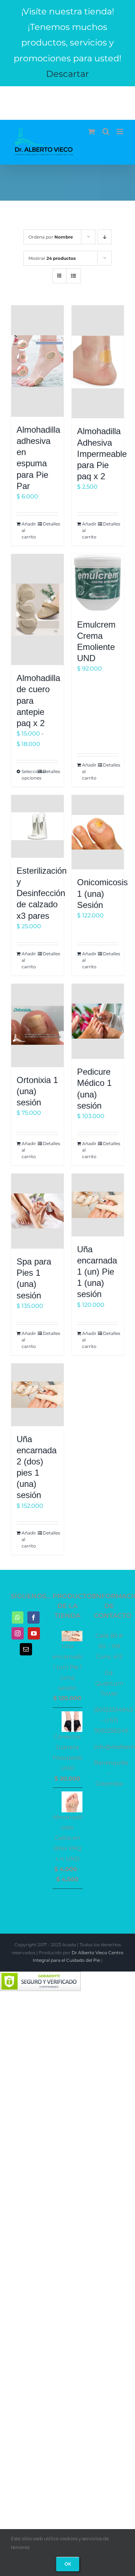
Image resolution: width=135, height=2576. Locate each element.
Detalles (51, 524)
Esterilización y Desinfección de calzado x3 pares (42, 893)
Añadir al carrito (29, 530)
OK (68, 2564)
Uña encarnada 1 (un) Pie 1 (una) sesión (97, 1272)
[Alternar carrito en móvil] (91, 132)
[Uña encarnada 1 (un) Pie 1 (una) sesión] (98, 1205)
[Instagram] (18, 1633)
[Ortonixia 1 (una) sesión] (37, 1025)
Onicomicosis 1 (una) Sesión (102, 893)
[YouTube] (34, 1633)
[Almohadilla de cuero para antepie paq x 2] (37, 610)
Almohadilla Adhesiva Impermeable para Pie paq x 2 (102, 454)
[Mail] (26, 1649)
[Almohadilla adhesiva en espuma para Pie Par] (37, 361)
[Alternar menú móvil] (120, 132)
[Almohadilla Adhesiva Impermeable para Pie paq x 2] (98, 362)
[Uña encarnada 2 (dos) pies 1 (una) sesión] (37, 1395)
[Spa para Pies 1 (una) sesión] (37, 1211)
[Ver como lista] (74, 276)
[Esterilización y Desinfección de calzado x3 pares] (37, 826)
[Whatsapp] (18, 1617)
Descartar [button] (67, 74)
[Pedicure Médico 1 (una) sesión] (98, 1021)
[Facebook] (33, 1617)
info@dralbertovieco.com (68, 98)
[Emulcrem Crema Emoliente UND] (98, 583)
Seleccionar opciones (29, 775)
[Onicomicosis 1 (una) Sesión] (98, 832)
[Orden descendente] (105, 237)
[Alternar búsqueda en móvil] (106, 132)
